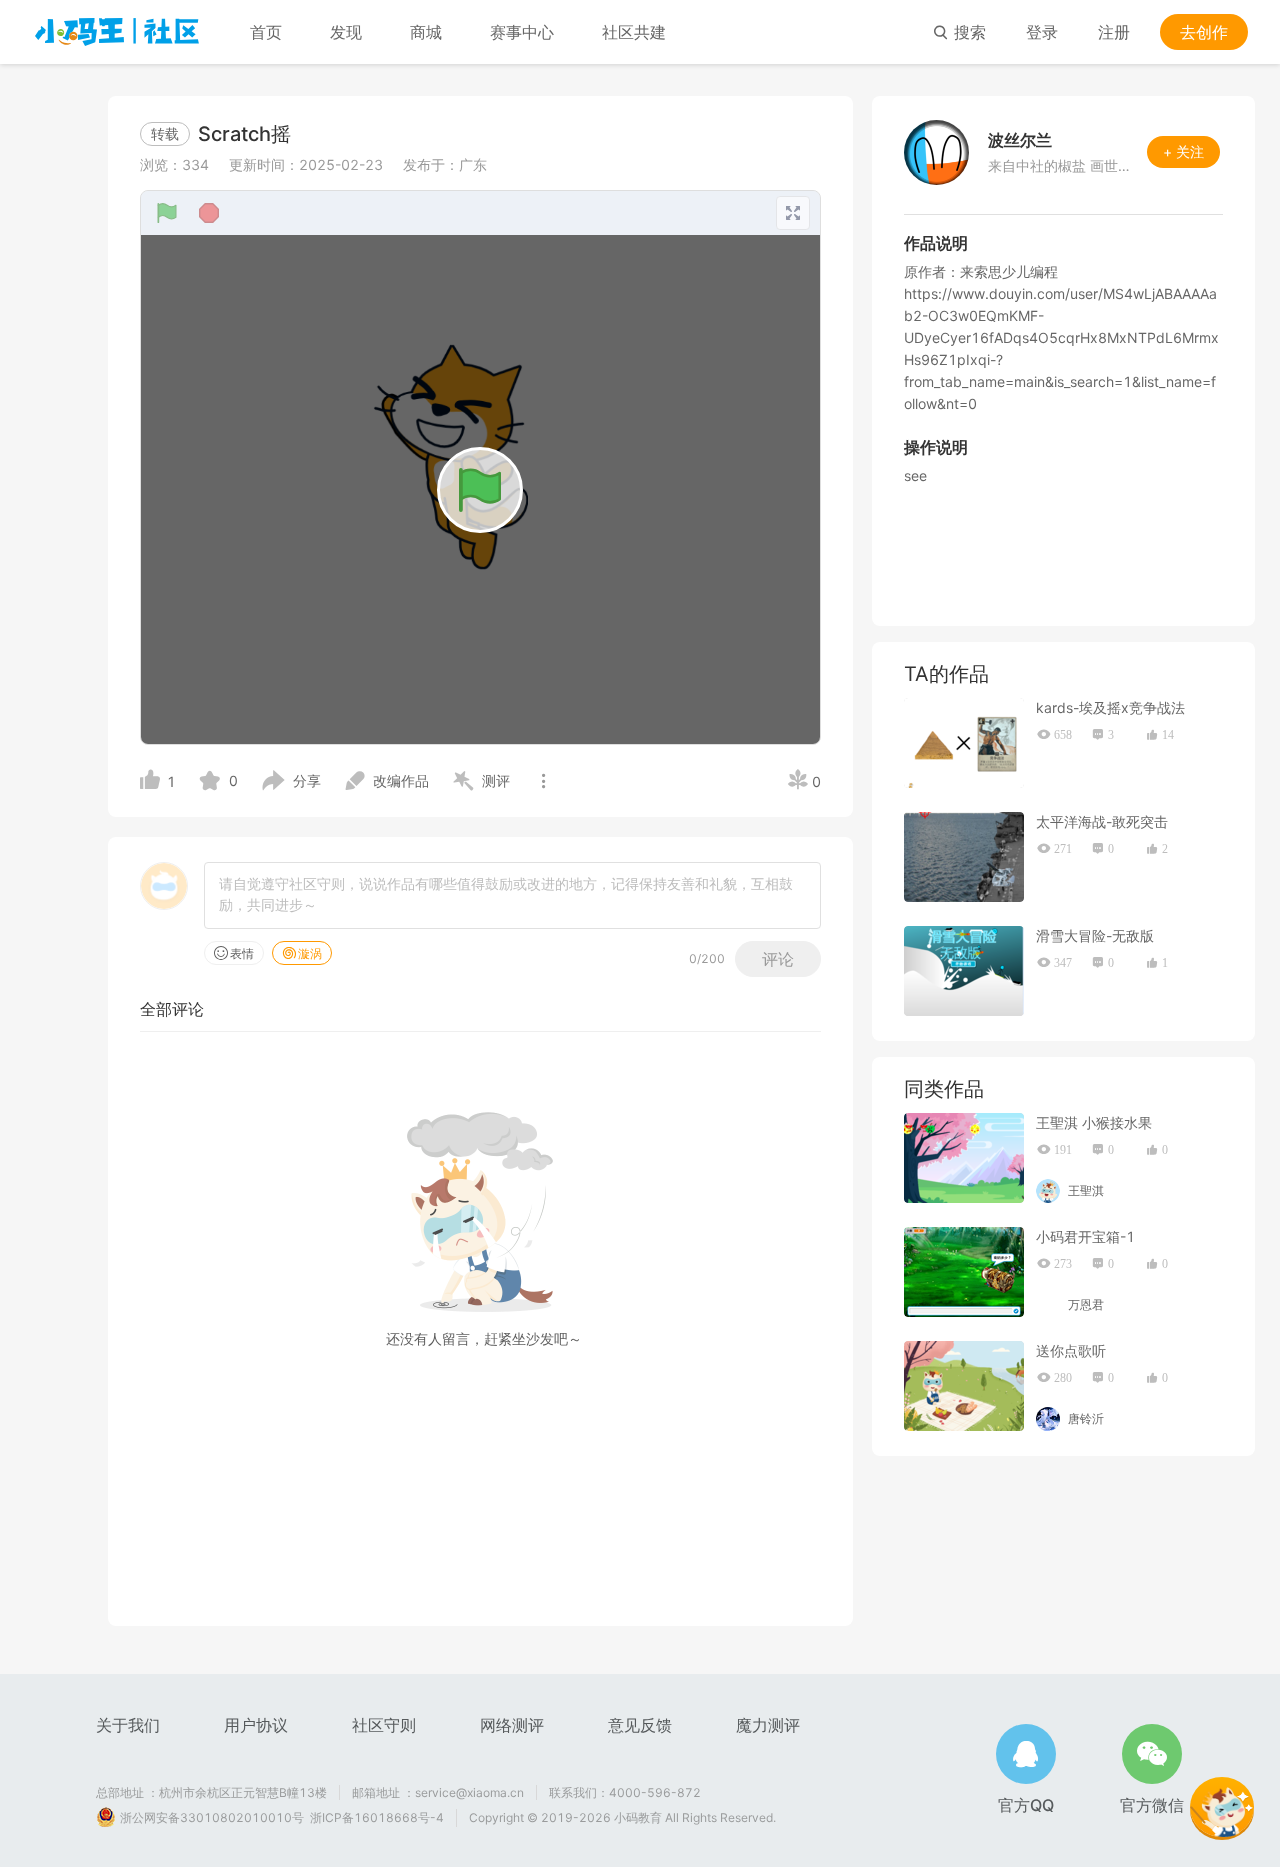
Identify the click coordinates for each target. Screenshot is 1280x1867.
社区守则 (384, 1725)
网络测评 (512, 1725)
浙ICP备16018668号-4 (377, 1817)
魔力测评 (768, 1725)
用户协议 (256, 1725)
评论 (778, 959)
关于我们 (128, 1725)
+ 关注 (1183, 151)
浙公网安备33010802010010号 (212, 1817)
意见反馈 (640, 1725)
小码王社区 (117, 32)
